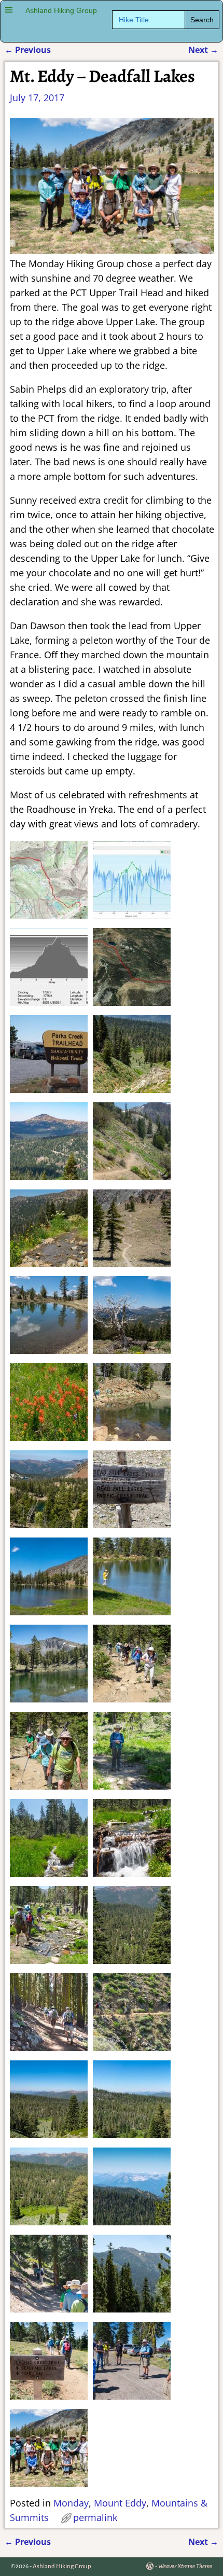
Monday (71, 2503)
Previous (28, 50)
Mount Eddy (120, 2503)
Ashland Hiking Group (61, 11)
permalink (95, 2517)
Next (203, 50)
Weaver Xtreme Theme (185, 2566)
